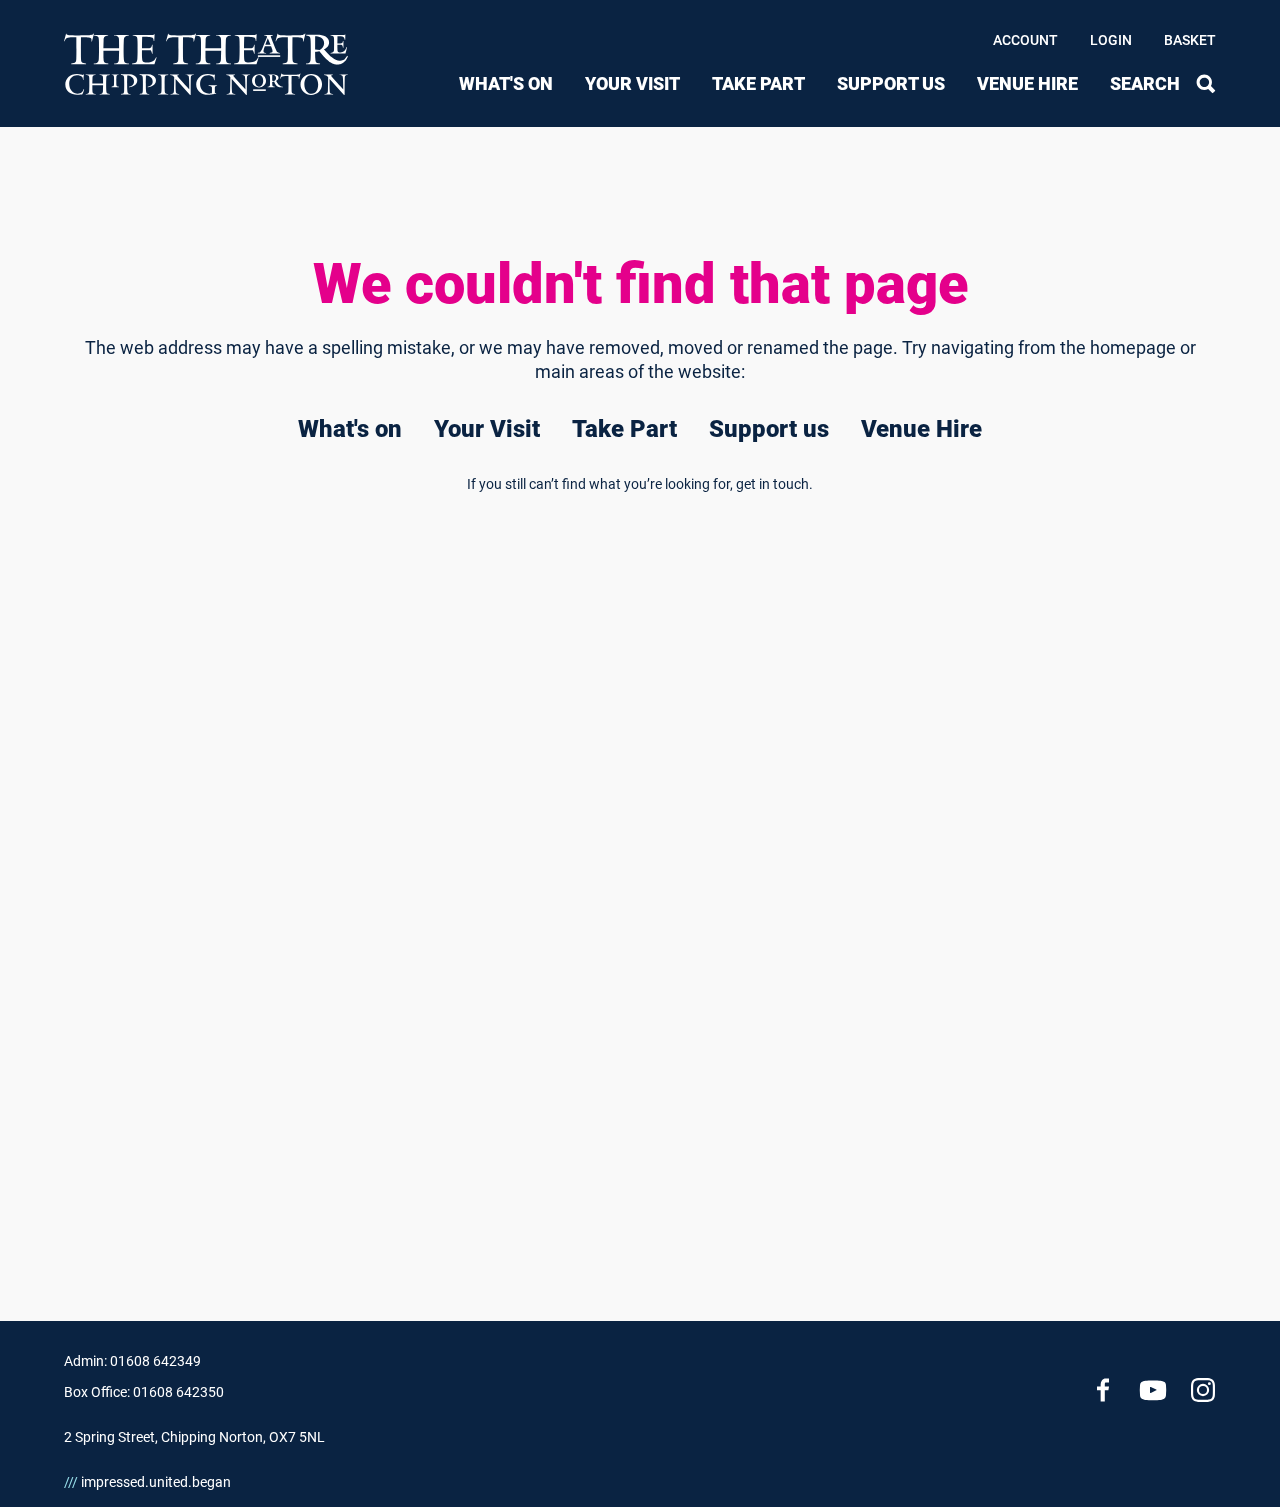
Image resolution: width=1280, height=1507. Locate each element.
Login (1111, 40)
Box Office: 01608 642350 (144, 1392)
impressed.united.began (147, 1482)
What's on (506, 83)
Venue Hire (1027, 83)
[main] (640, 692)
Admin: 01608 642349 (132, 1361)
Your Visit (632, 83)
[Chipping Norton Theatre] (207, 63)
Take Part (758, 83)
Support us (891, 83)
